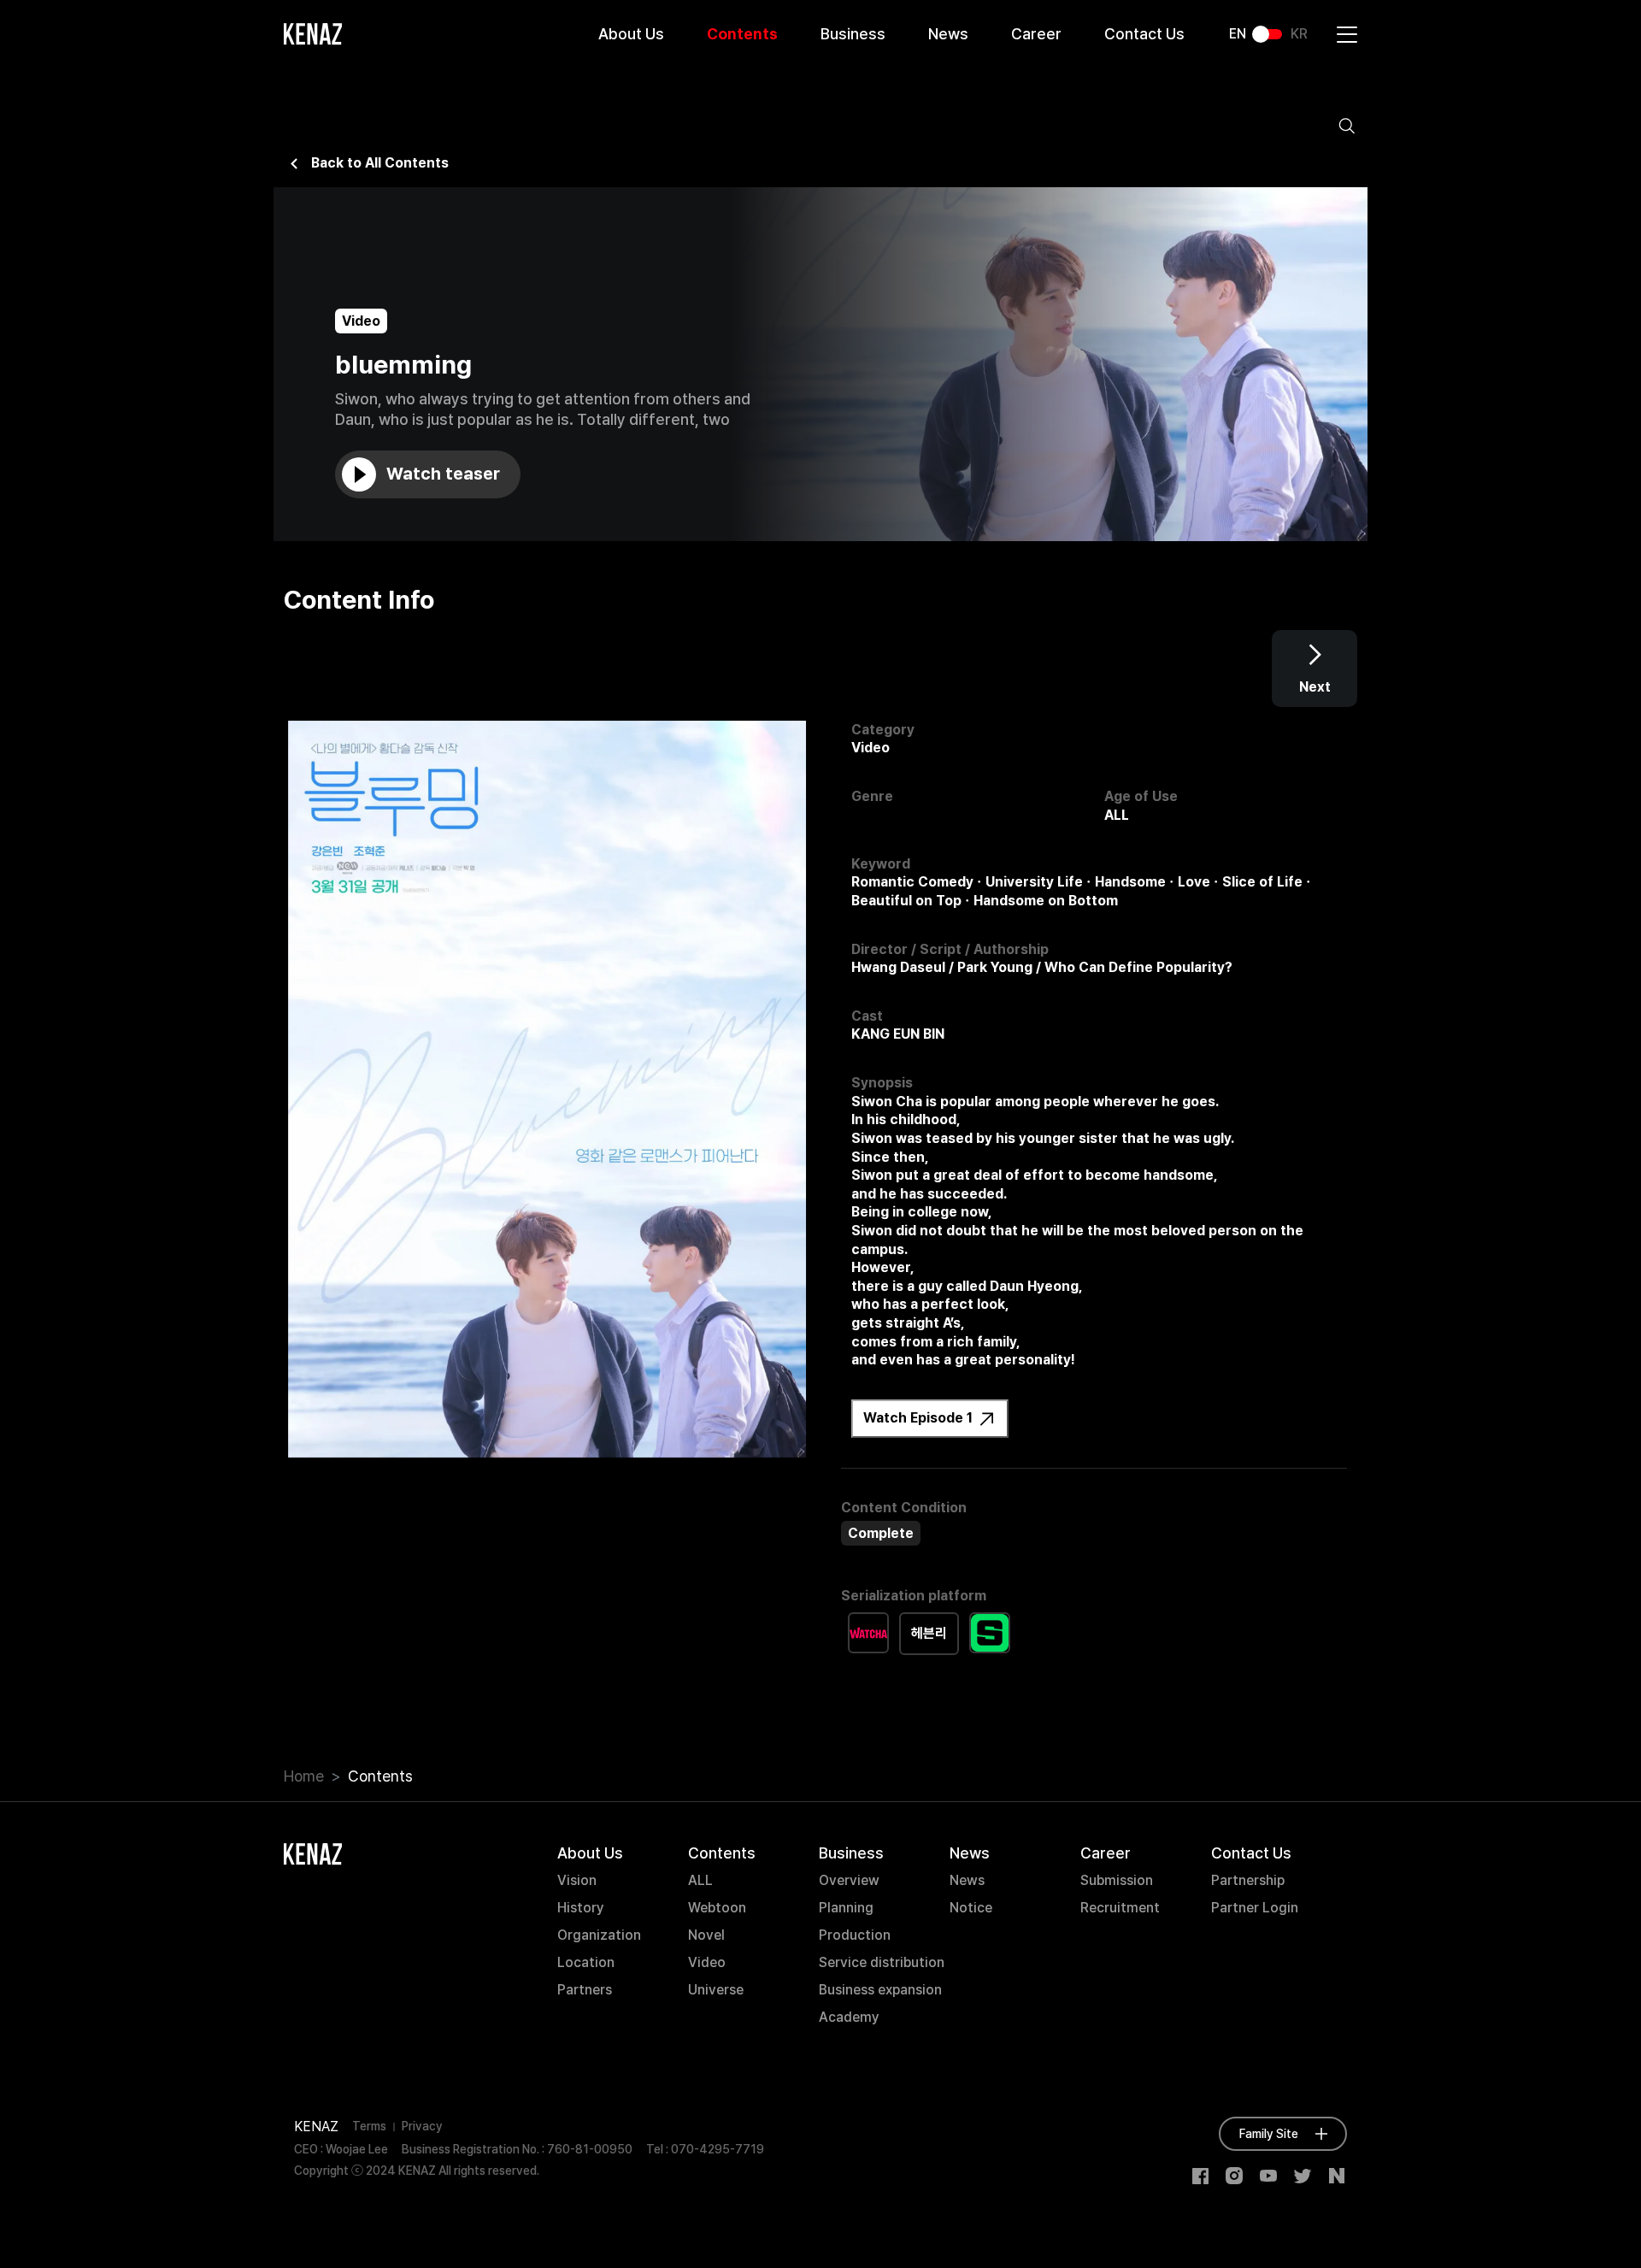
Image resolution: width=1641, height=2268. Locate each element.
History (581, 1908)
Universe (716, 1990)
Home (304, 1776)
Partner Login (1255, 1908)
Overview (849, 1880)
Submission (1117, 1880)
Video (707, 1962)
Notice (971, 1908)
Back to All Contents (380, 163)
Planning (846, 1908)
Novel (706, 1935)
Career (1036, 34)
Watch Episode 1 (920, 1418)
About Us (631, 34)
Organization (599, 1935)
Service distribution (882, 1962)
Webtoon (717, 1908)
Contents (742, 34)
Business (853, 34)
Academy (849, 2017)
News (948, 34)
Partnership (1248, 1880)
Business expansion (880, 1990)
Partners (585, 1990)
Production (855, 1935)
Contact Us (1144, 34)
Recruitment (1120, 1908)
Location (586, 1962)
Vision (577, 1880)
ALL (700, 1880)
